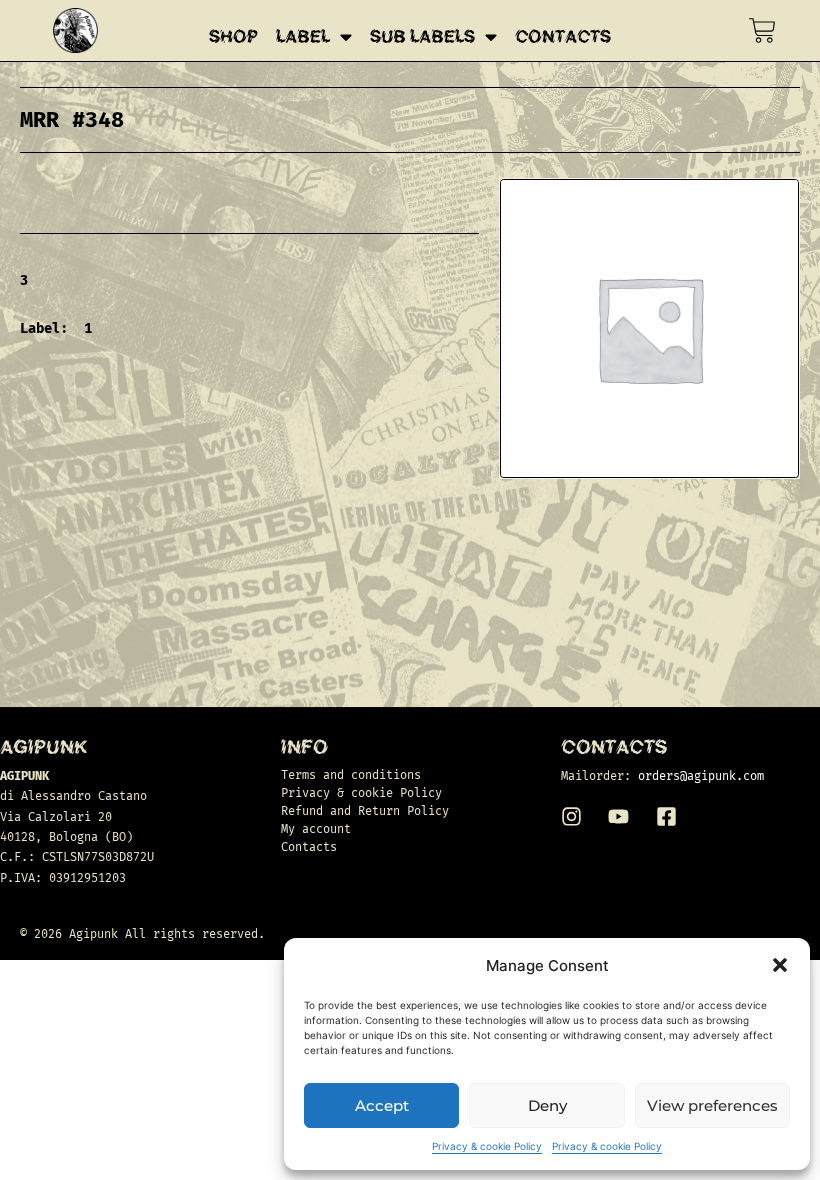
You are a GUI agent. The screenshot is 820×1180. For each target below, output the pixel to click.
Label (303, 37)
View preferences (712, 1105)
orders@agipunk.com (701, 776)
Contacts (563, 37)
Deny (547, 1105)
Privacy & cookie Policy (487, 1146)
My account (316, 829)
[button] (780, 965)
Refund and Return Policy (365, 811)
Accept (382, 1105)
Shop (233, 37)
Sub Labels (422, 37)
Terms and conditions (351, 775)
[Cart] (762, 30)
